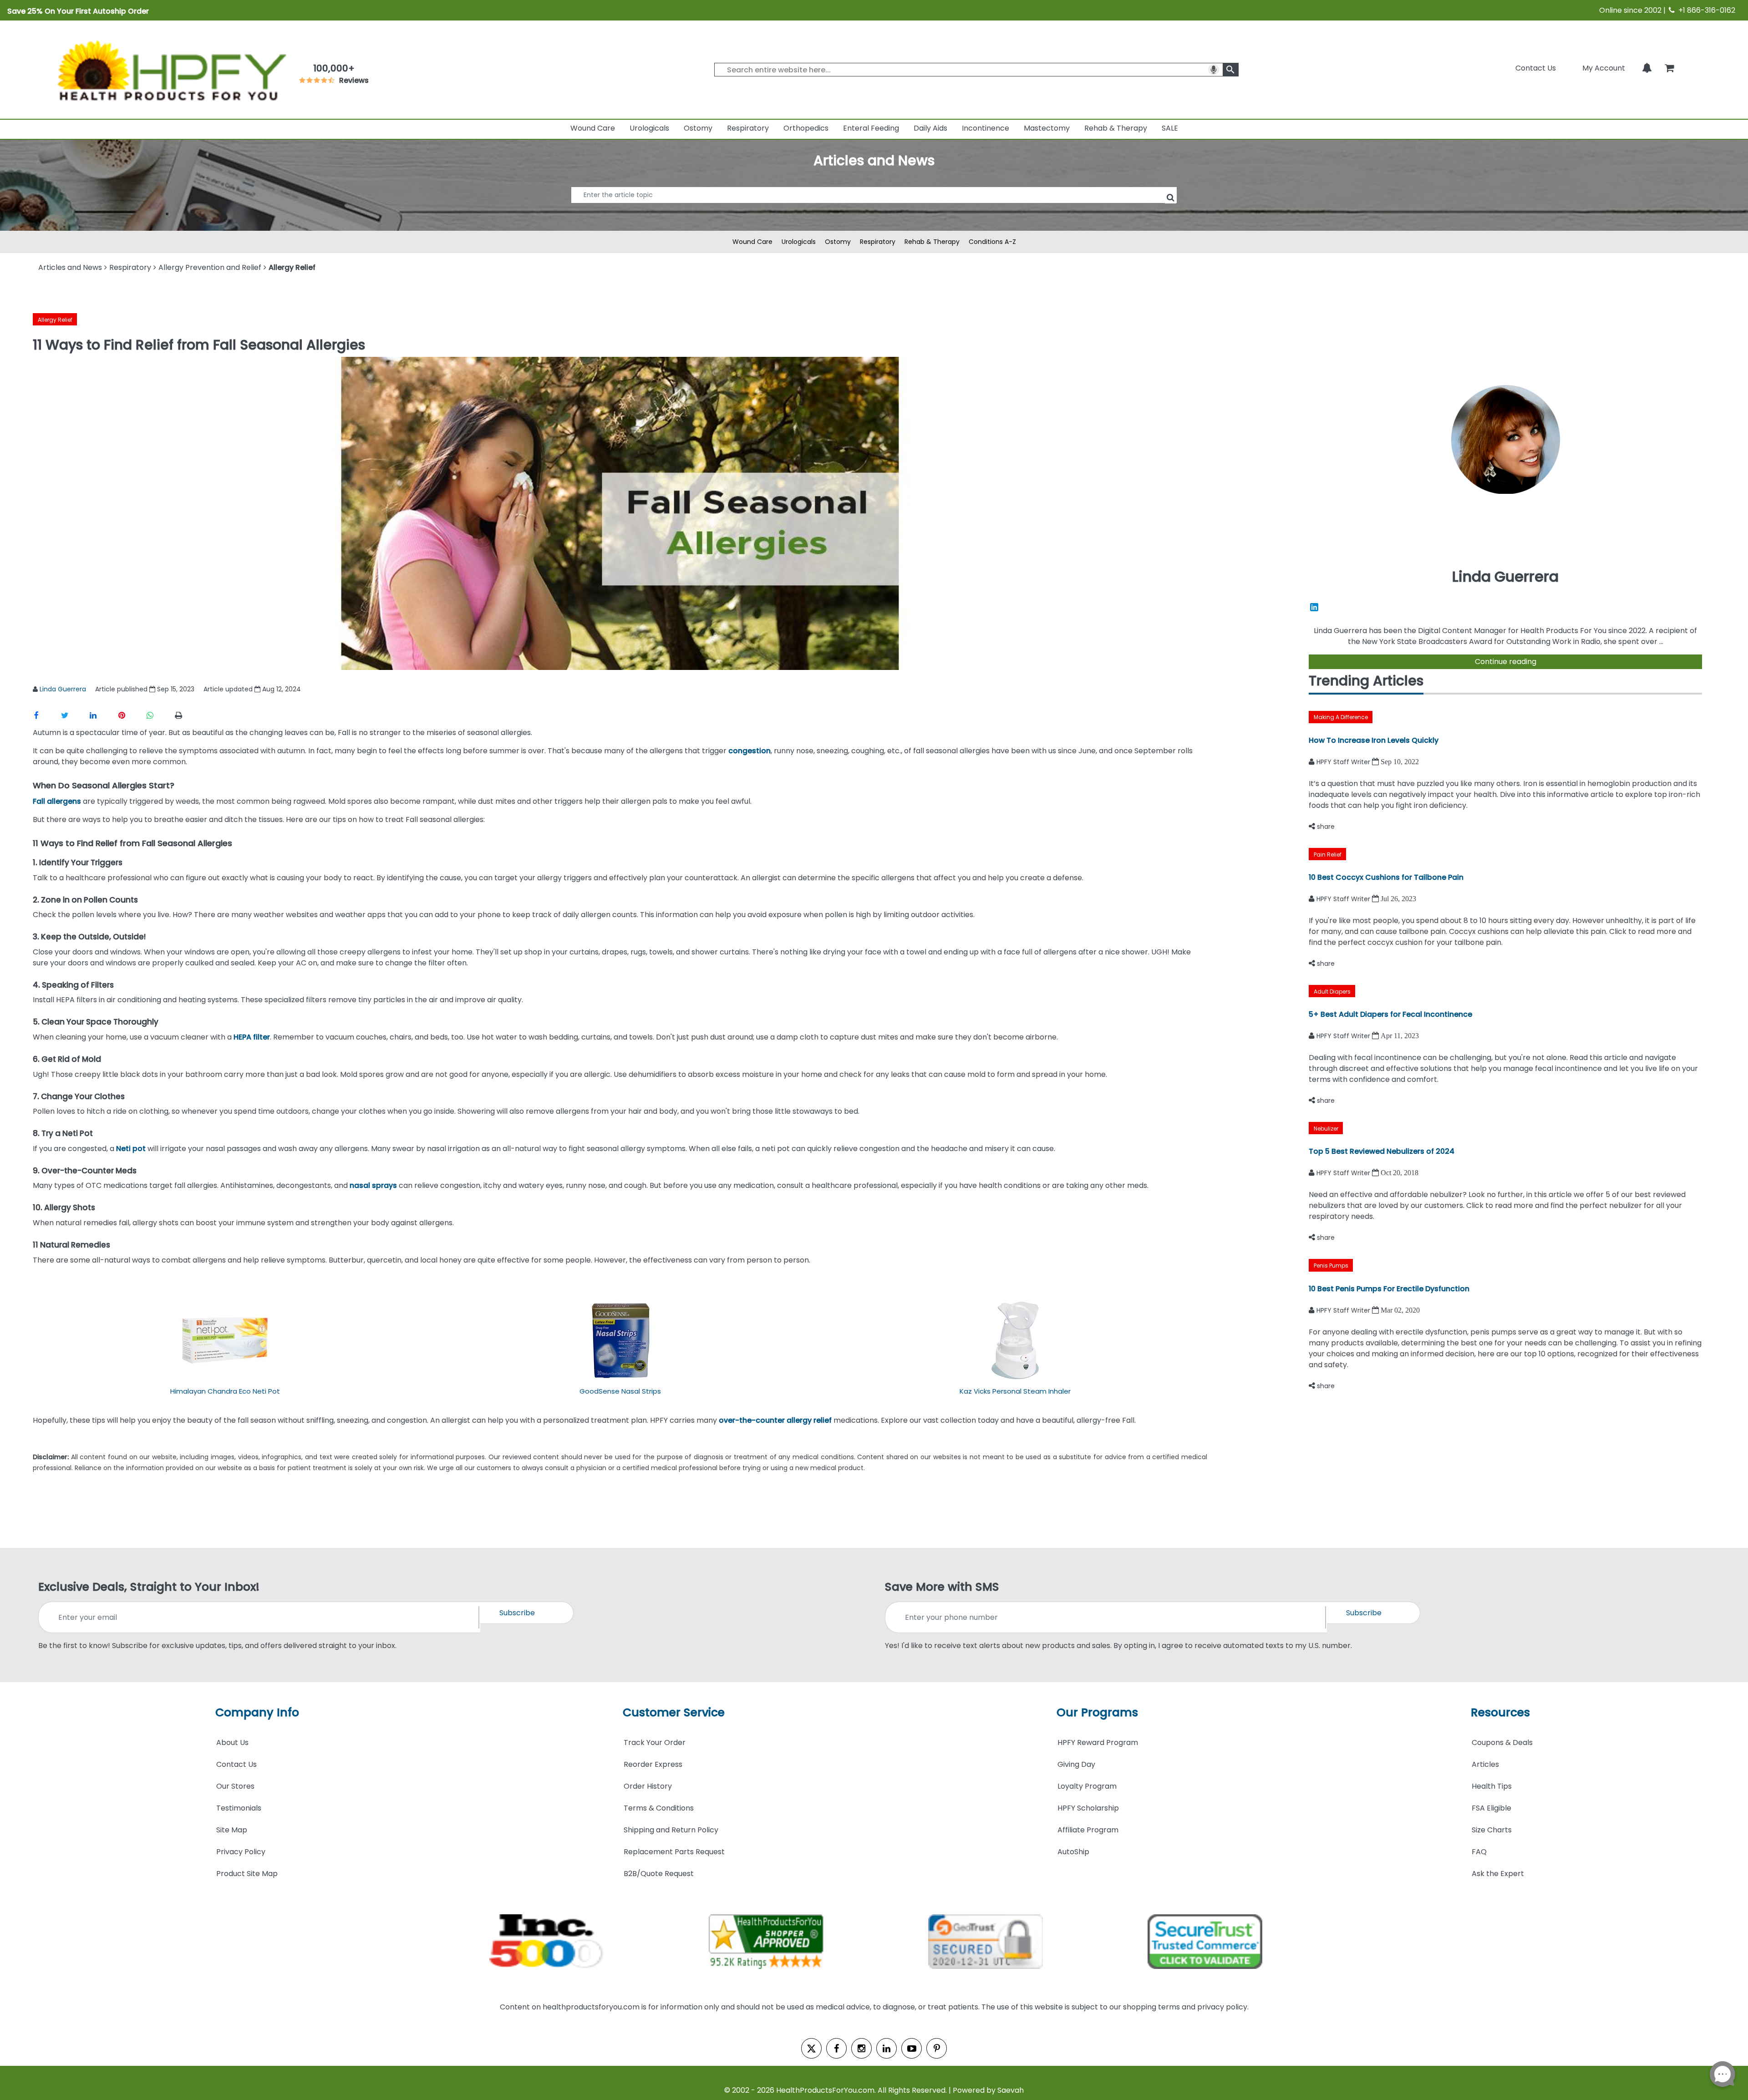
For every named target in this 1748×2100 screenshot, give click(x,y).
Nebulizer (1326, 1129)
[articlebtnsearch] (874, 209)
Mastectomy (1047, 128)
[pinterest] (937, 2048)
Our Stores (235, 1786)
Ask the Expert (1498, 1874)
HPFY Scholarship (1088, 1808)
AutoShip (1073, 1852)
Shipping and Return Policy (671, 1830)
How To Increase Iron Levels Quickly (1374, 740)
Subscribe (517, 1613)
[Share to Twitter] (75, 715)
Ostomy (698, 128)
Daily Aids (930, 128)
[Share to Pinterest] (132, 715)
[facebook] (836, 2048)
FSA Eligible (1491, 1808)
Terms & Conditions (659, 1808)
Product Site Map (247, 1874)
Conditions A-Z (992, 242)
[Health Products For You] (171, 70)
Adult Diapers (1332, 992)
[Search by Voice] (1214, 70)
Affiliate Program (1088, 1830)
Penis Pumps (1331, 1266)
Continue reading (1506, 662)
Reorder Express (653, 1764)
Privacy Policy (241, 1852)
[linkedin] (887, 2048)
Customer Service (674, 1712)
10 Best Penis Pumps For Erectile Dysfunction (1389, 1289)
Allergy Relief (55, 320)
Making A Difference (1341, 717)
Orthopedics (806, 128)
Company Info (257, 1712)
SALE (1170, 128)
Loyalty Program (1087, 1786)
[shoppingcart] (1669, 68)
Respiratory (748, 128)
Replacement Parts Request (674, 1852)
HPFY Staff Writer (1344, 762)
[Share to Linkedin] (104, 715)
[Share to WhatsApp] (159, 715)
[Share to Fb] (47, 715)
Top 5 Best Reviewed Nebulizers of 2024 (1382, 1151)
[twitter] (811, 2048)
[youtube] (912, 2048)
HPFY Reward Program (1098, 1742)
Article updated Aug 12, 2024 (252, 689)
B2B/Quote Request (659, 1874)
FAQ (1479, 1852)
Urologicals (649, 128)
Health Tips (1492, 1786)
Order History (648, 1786)
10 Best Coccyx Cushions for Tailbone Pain (1386, 877)
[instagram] (861, 2048)
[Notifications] (1647, 68)
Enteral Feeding (871, 128)
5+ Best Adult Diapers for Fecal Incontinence (1390, 1014)
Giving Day (1076, 1764)
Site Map (232, 1830)
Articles (1485, 1764)
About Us (232, 1742)
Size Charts (1492, 1830)
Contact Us (1536, 68)
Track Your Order (655, 1742)
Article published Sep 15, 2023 (145, 689)
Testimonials (239, 1808)
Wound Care (593, 128)
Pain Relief (1328, 855)
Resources (1500, 1712)
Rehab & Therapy (1116, 128)
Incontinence (986, 128)
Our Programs (1097, 1712)
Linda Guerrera (63, 689)
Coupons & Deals (1502, 1742)
